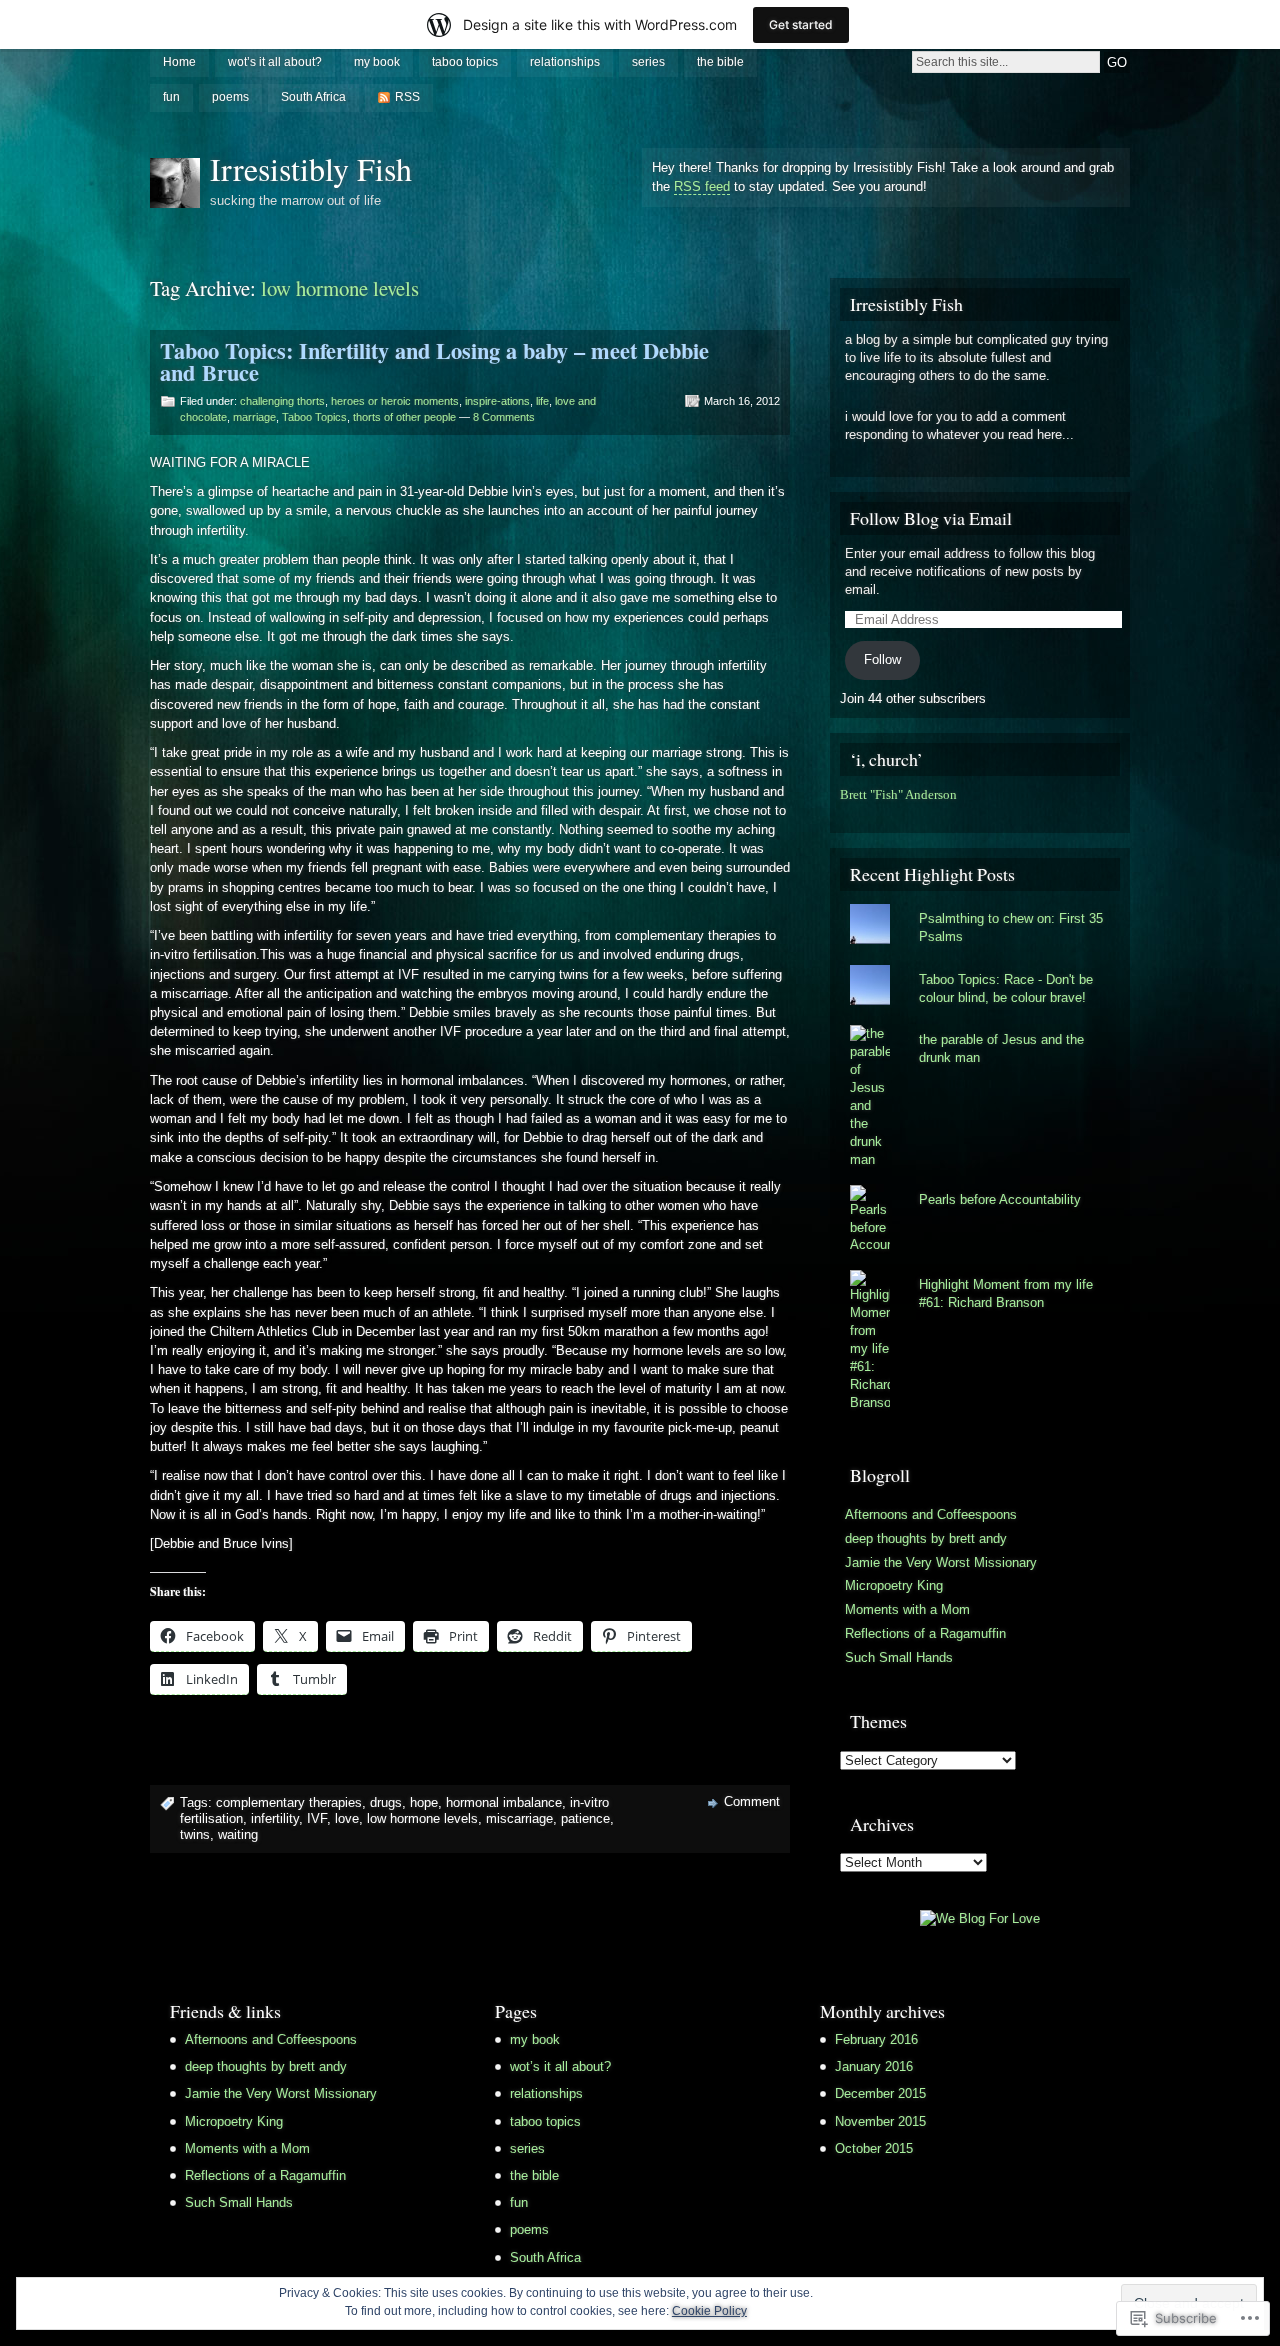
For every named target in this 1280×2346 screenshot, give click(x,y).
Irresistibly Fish (311, 168)
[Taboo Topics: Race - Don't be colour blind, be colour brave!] (980, 965)
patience (585, 1818)
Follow (882, 659)
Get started (801, 24)
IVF (317, 1818)
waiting (238, 1834)
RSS (407, 97)
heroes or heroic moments (395, 401)
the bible (720, 62)
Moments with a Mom (907, 1609)
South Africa (313, 97)
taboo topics (465, 62)
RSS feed (702, 186)
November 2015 (880, 2121)
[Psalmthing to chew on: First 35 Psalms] (980, 904)
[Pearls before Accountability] (980, 1185)
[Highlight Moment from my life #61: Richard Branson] (980, 1270)
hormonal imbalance (504, 1802)
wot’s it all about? (275, 62)
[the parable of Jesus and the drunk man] (980, 1025)
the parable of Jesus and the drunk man (1001, 1048)
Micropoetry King (894, 1585)
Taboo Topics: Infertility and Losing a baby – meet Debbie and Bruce (434, 361)
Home (179, 62)
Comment (752, 1801)
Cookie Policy (709, 2311)
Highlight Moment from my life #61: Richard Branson (1006, 1293)
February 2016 (876, 2039)
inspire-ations (497, 401)
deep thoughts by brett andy (926, 1538)
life (542, 401)
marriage (254, 417)
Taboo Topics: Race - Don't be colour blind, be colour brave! (1006, 988)
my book (377, 62)
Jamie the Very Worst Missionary (941, 1562)
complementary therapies (289, 1802)
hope (424, 1802)
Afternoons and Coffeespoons (931, 1514)
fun (171, 97)
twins (195, 1834)
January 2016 (874, 2066)
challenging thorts (282, 401)
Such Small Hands (899, 1657)
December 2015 (880, 2093)
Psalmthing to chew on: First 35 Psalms (1011, 927)
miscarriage (519, 1818)
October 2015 (874, 2148)
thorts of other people (404, 417)
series (648, 62)
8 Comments (504, 417)
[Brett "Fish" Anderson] (845, 813)
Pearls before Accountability (1000, 1199)
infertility (275, 1818)
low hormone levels (422, 1818)
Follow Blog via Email (931, 518)
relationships (565, 62)
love (347, 1818)
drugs (386, 1802)
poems (230, 97)
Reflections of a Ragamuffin (925, 1633)
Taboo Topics (314, 417)
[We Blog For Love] (980, 1918)
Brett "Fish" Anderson (898, 795)
